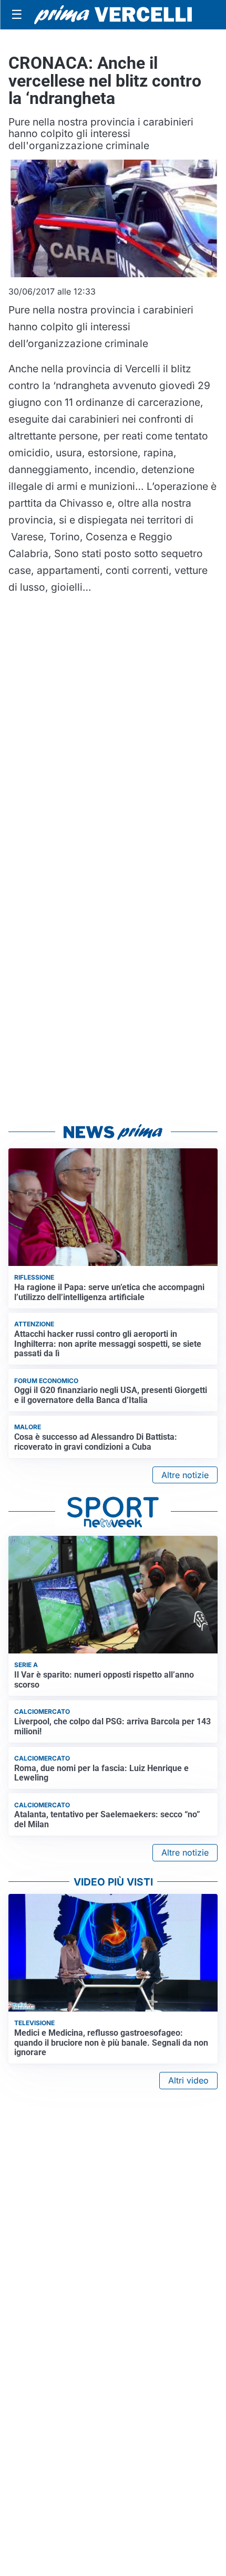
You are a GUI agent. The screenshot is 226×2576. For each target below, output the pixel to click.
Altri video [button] (188, 2080)
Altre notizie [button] (185, 1475)
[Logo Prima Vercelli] (113, 15)
